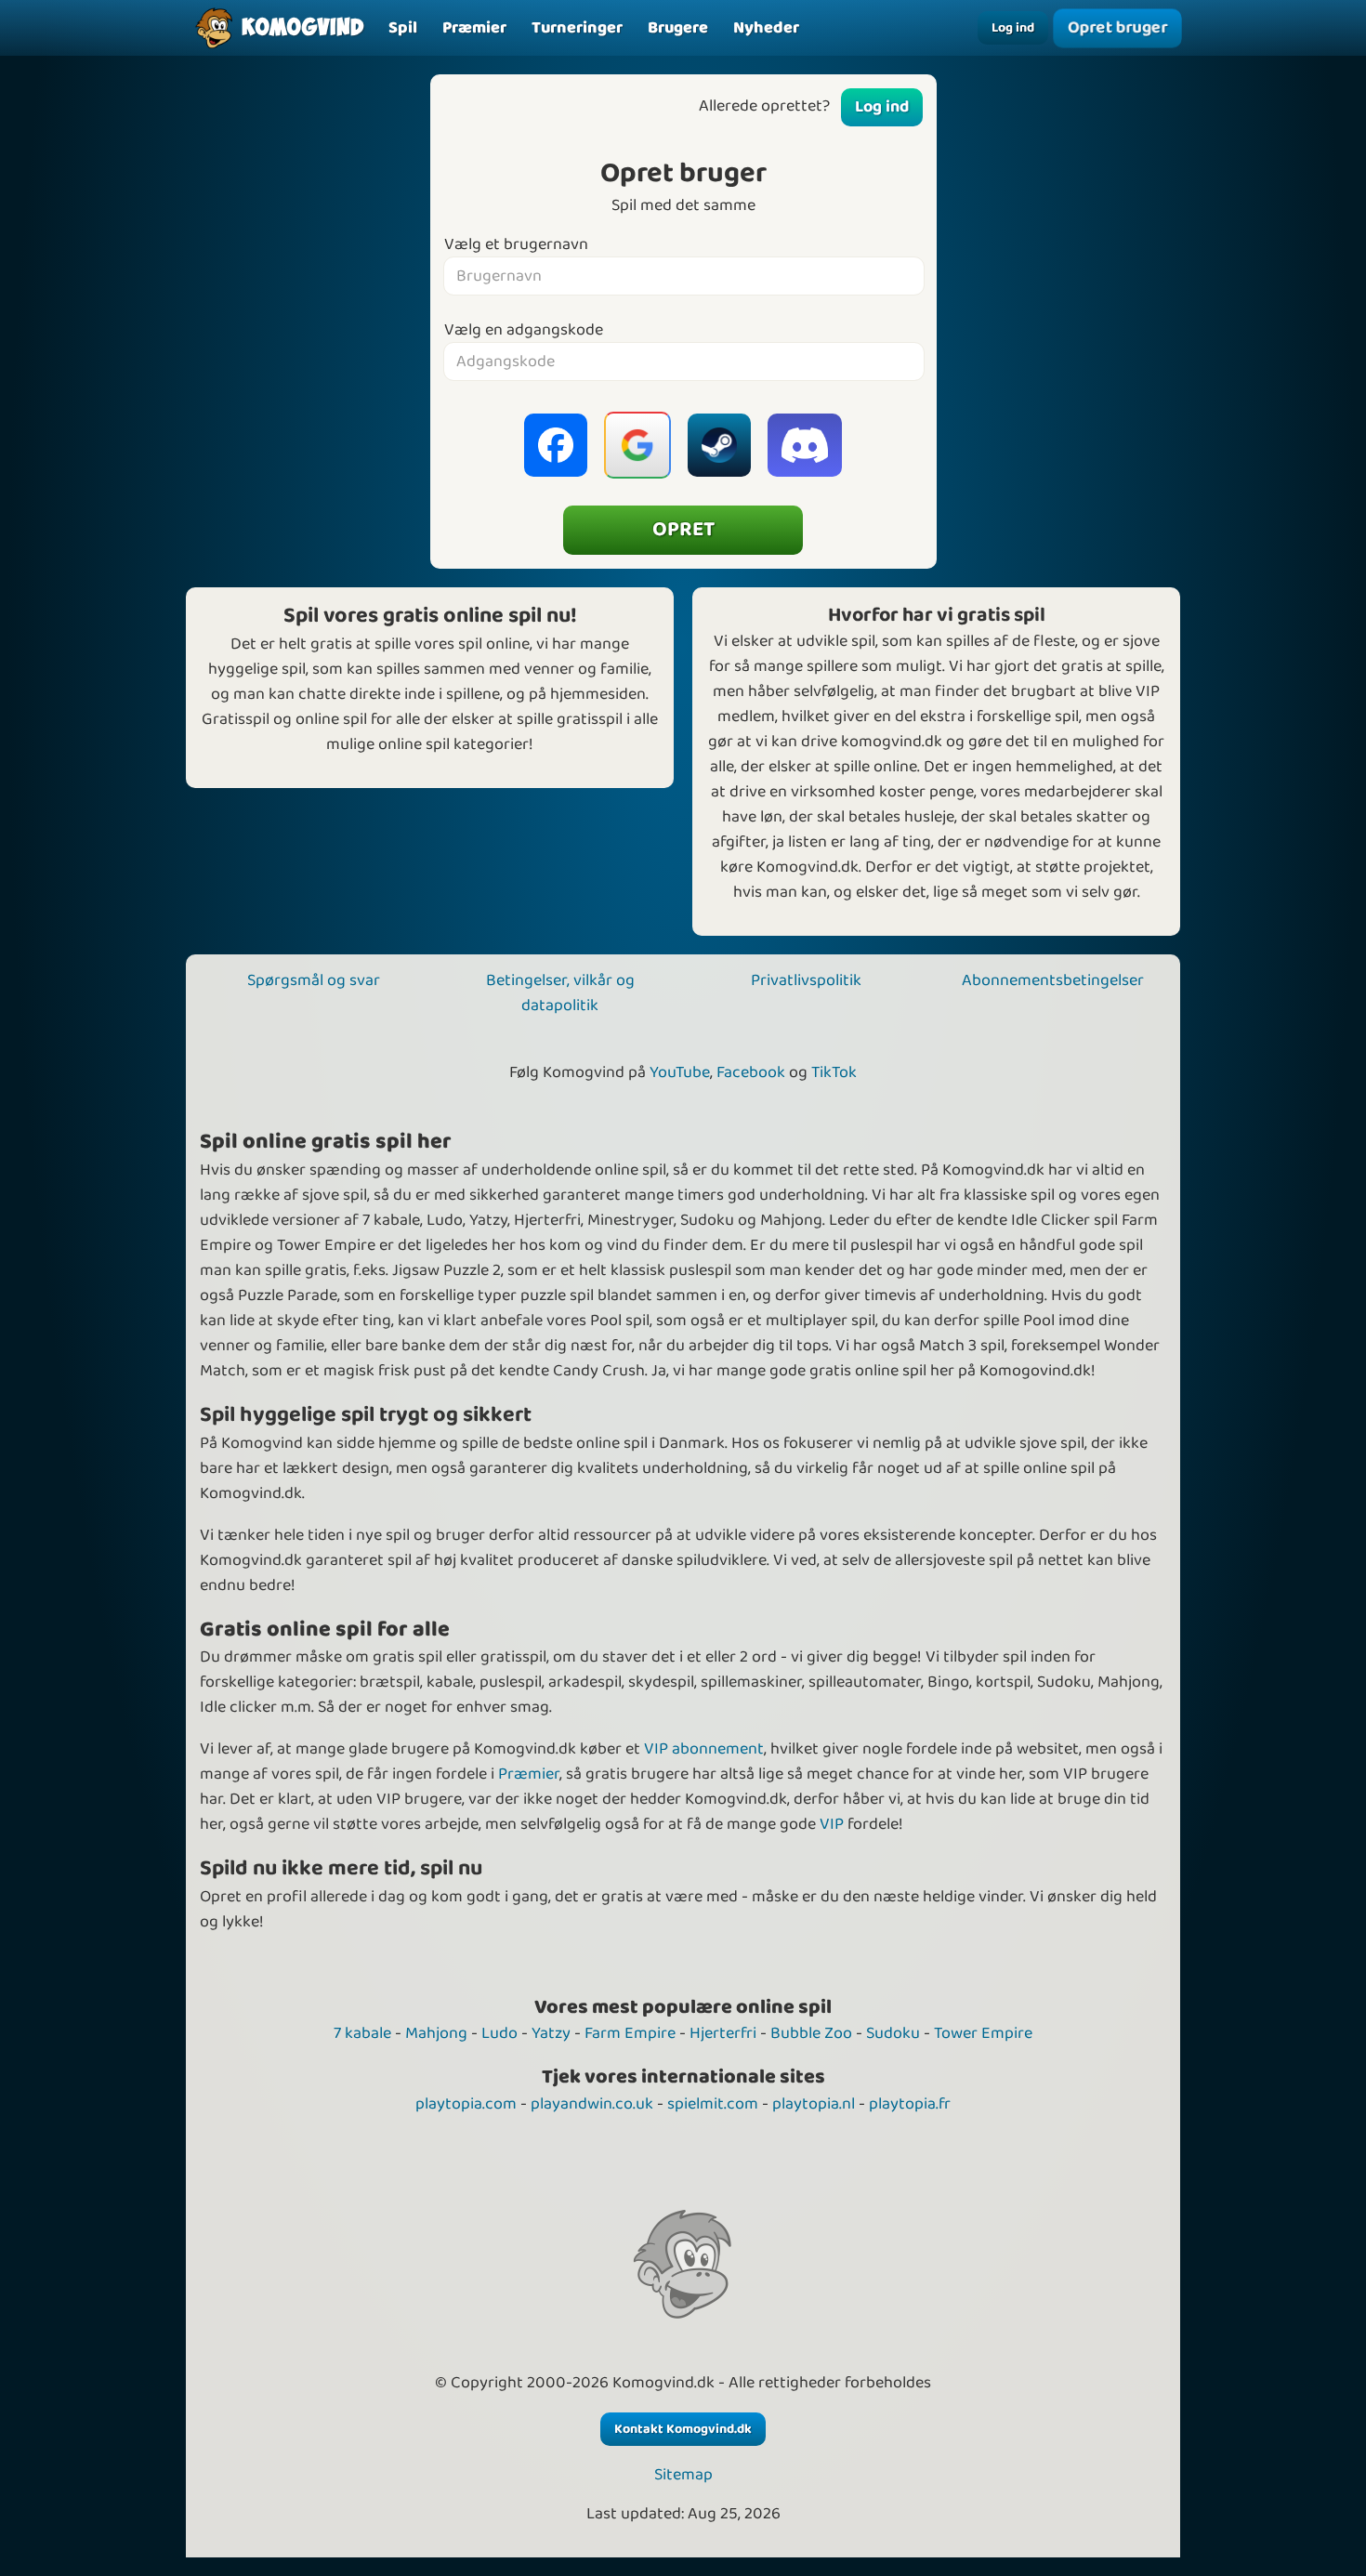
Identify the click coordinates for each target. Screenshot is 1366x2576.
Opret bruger (1117, 28)
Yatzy (551, 2033)
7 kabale (362, 2033)
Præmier (529, 1774)
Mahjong (436, 2033)
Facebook (751, 1072)
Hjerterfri (723, 2033)
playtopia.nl (814, 2104)
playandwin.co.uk (592, 2104)
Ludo (499, 2033)
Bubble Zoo (811, 2033)
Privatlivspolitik (806, 980)
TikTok (834, 1072)
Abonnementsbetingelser (1053, 980)
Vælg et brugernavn (516, 245)
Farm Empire (630, 2033)
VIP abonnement (704, 1749)
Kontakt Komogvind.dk (683, 2429)
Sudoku (893, 2033)
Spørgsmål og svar (314, 980)
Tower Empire (983, 2033)
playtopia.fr (910, 2104)
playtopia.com (466, 2104)
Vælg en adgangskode (524, 330)
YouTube (680, 1072)
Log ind (1013, 28)
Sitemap (683, 2475)
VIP (832, 1824)
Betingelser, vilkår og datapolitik (560, 993)
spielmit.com (713, 2104)
